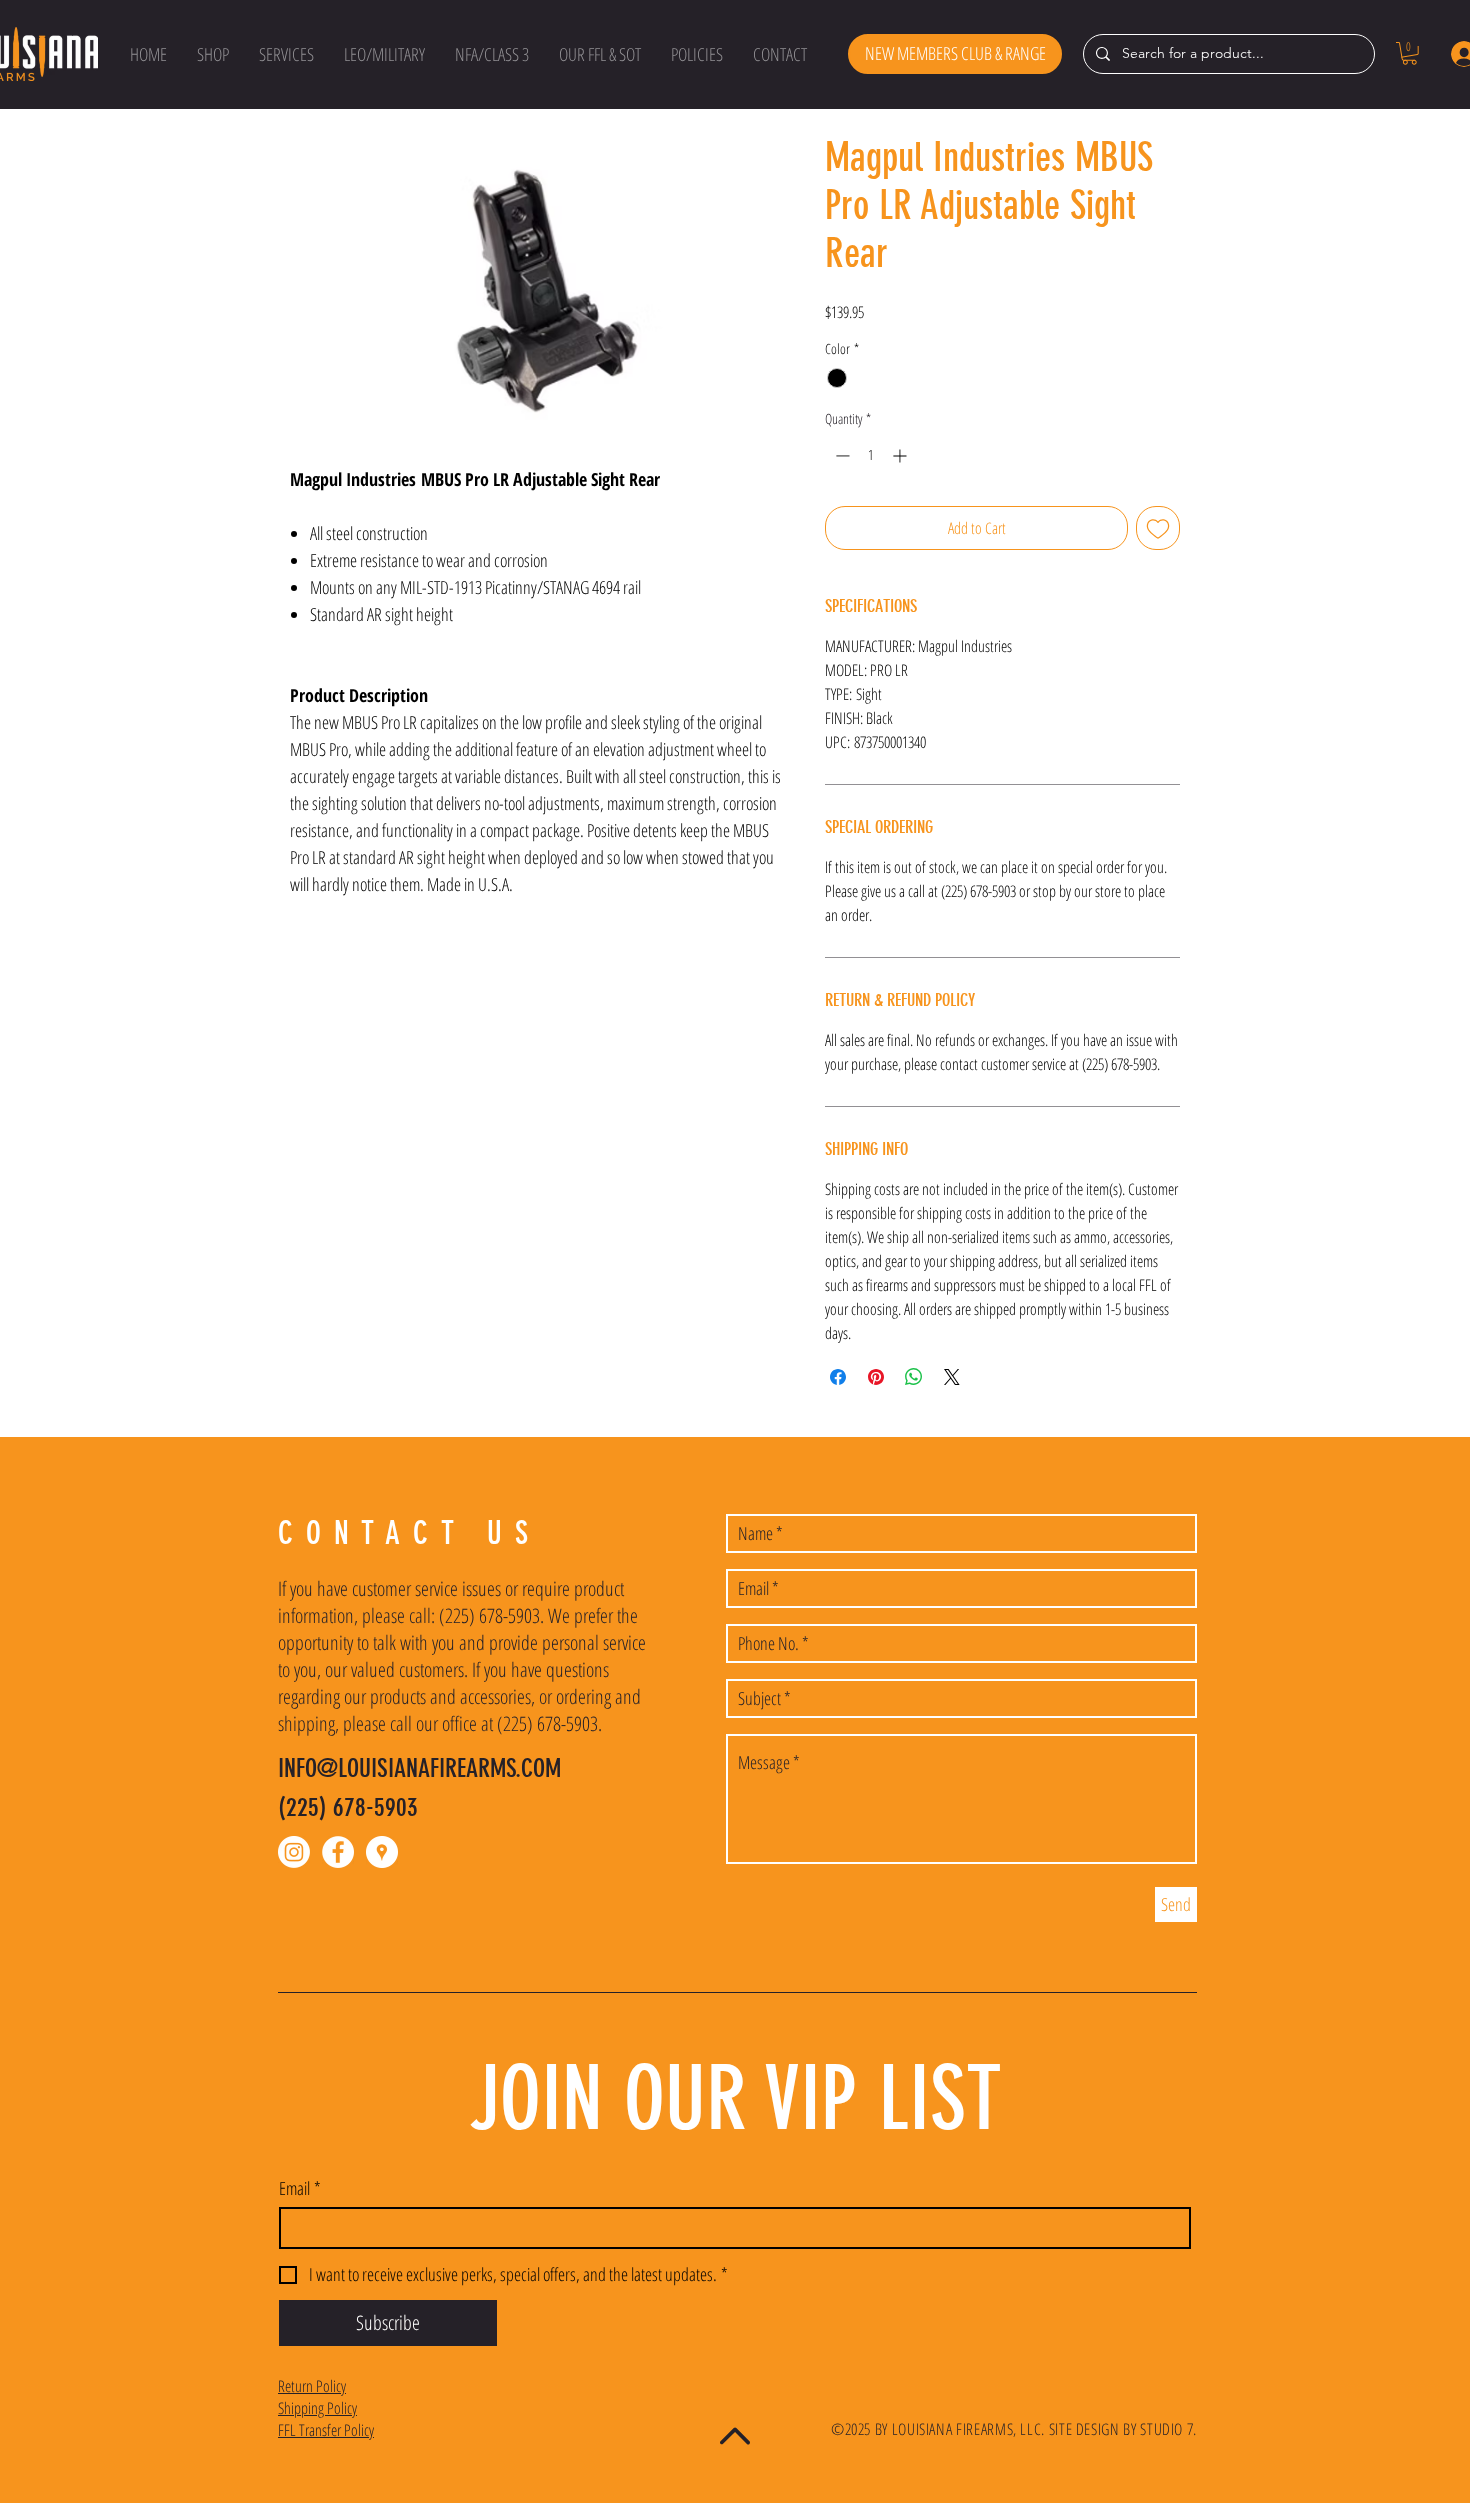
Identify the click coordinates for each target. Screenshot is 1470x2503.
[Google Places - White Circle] (382, 1852)
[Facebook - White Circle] (338, 1852)
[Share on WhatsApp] (914, 1377)
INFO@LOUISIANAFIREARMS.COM (419, 1768)
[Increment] (901, 455)
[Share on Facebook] (838, 1377)
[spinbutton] (871, 455)
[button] (213, 54)
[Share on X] (952, 1377)
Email (300, 2188)
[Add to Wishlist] (1158, 528)
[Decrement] (840, 455)
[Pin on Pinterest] (876, 1377)
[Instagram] (294, 1852)
